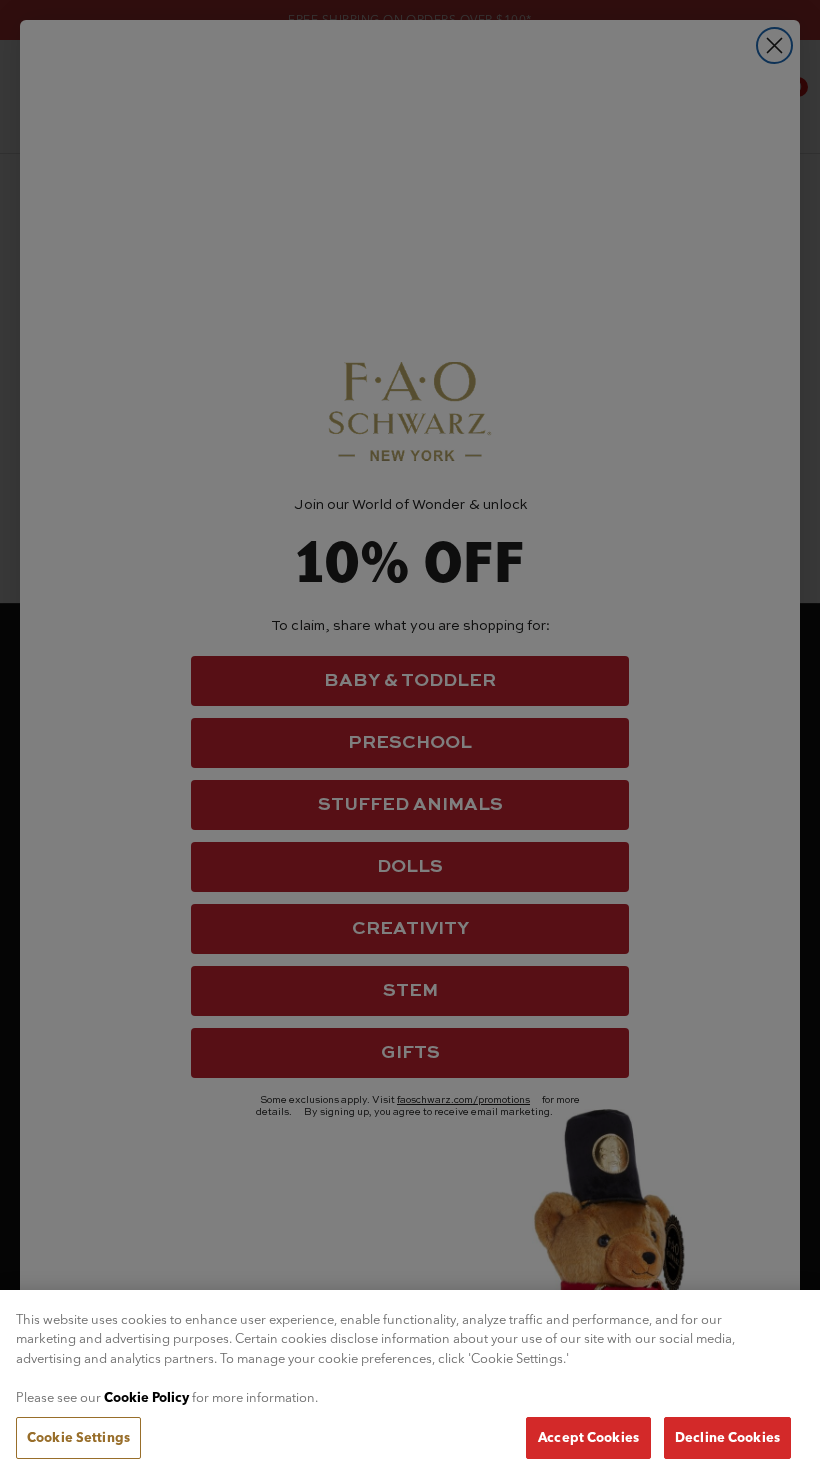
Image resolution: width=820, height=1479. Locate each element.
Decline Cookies (727, 1437)
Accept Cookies (588, 1437)
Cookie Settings (78, 1437)
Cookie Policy (146, 1397)
